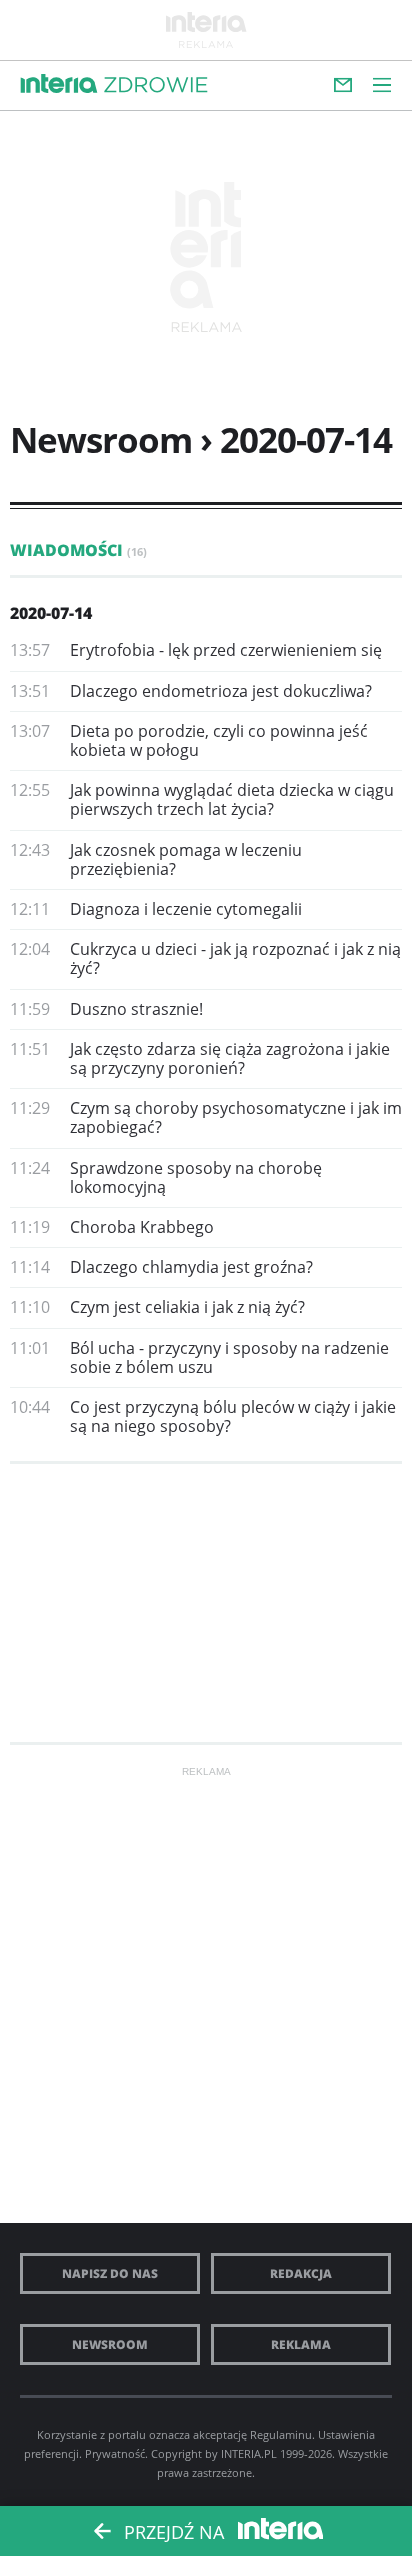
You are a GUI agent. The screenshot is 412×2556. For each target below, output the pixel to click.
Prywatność (115, 2453)
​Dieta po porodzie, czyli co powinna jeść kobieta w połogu (219, 740)
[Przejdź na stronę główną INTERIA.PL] (59, 84)
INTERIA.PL (249, 2453)
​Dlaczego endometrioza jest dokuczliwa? (221, 691)
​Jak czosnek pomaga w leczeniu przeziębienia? (186, 859)
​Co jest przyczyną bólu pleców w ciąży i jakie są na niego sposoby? (233, 1416)
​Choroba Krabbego (142, 1227)
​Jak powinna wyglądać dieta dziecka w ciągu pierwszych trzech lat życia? (232, 799)
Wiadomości (78, 550)
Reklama (301, 2344)
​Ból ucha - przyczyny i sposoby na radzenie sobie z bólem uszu (229, 1357)
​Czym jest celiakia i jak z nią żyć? (187, 1307)
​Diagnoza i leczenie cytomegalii (186, 909)
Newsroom (110, 2344)
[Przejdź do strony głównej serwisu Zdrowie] (156, 86)
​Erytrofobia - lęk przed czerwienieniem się (226, 650)
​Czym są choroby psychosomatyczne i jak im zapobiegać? (236, 1117)
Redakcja (301, 2273)
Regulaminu (281, 2434)
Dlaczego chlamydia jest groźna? (191, 1267)
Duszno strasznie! (136, 1009)
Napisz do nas (110, 2273)
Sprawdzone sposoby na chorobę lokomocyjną (196, 1177)
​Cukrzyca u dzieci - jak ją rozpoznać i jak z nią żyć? (235, 958)
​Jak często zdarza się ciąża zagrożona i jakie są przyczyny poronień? (230, 1058)
